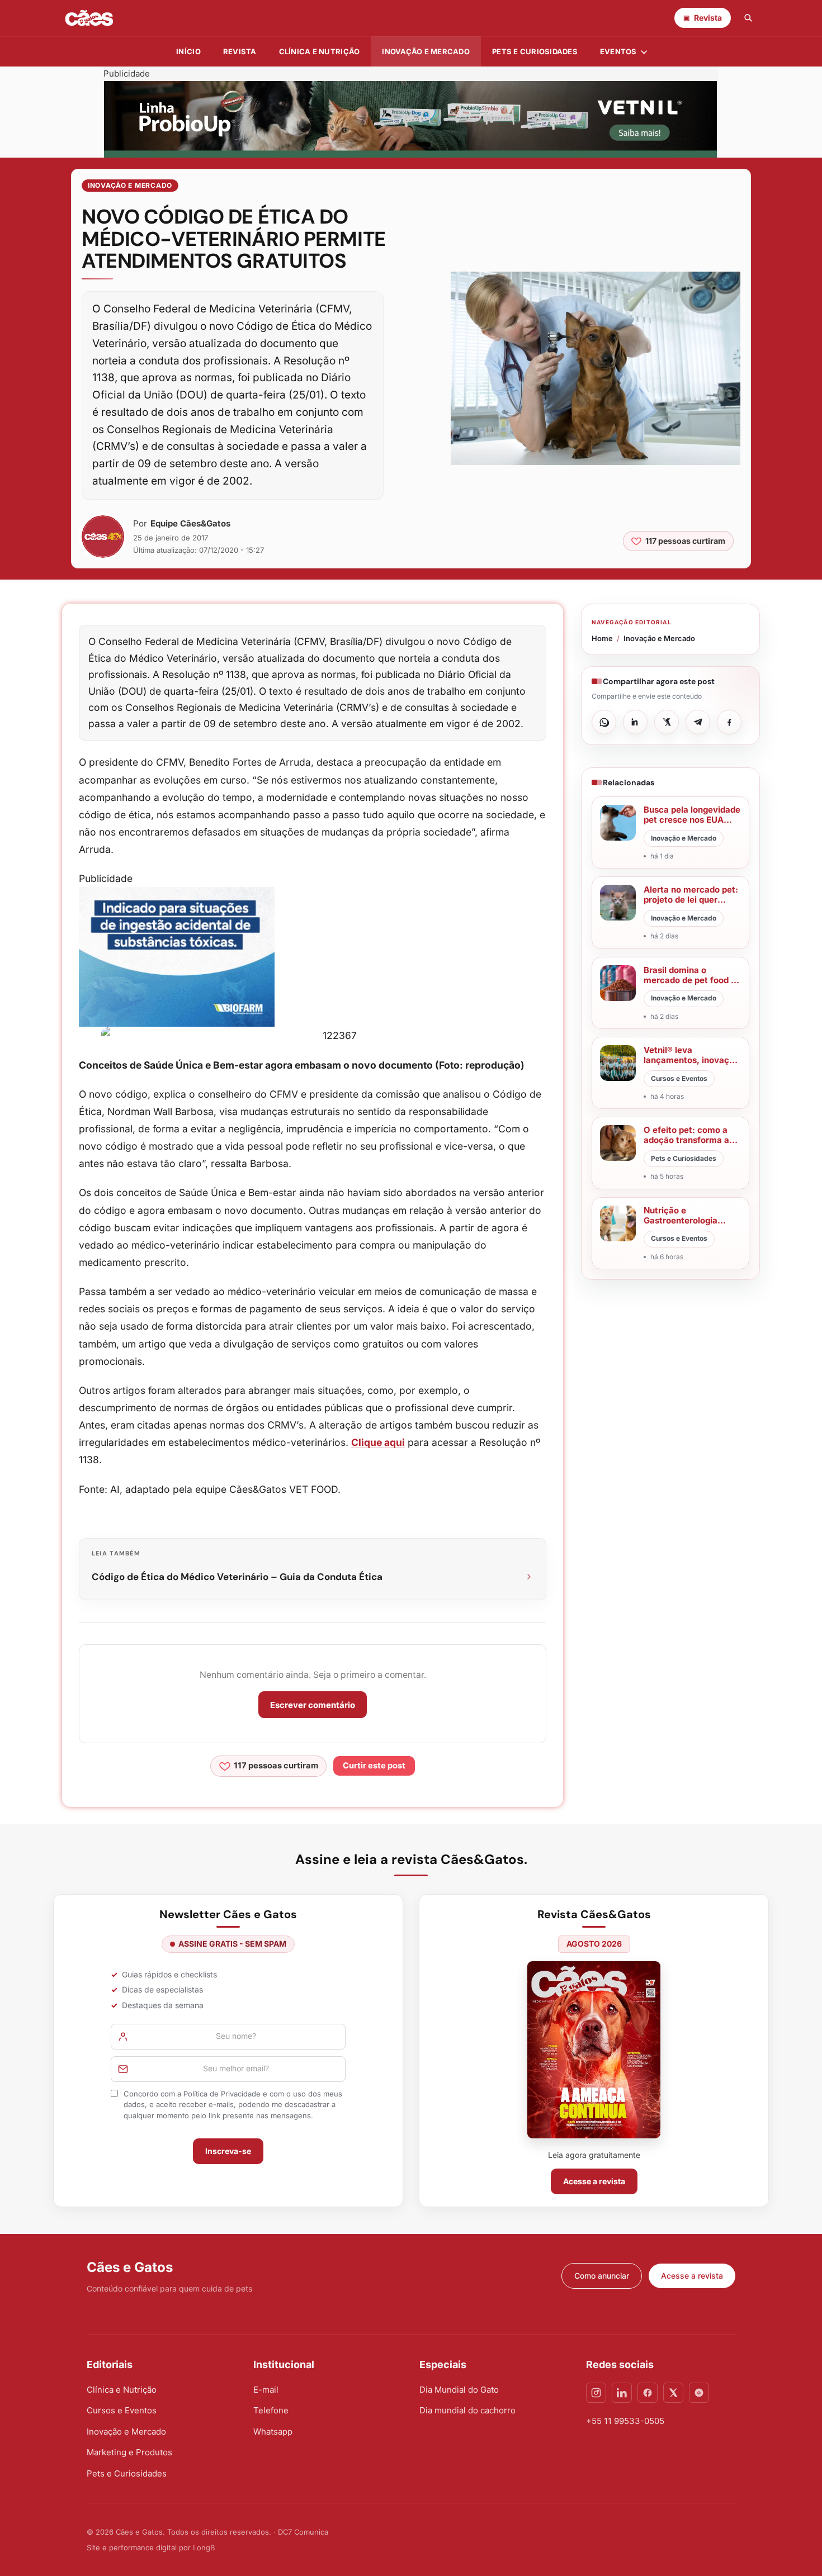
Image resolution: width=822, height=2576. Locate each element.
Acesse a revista (594, 2181)
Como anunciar (602, 2276)
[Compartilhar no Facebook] (729, 722)
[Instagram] (596, 2393)
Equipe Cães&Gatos (190, 523)
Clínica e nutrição (320, 51)
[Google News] (699, 2393)
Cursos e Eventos (122, 2410)
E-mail (266, 2390)
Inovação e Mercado (426, 51)
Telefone (271, 2410)
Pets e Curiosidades (535, 51)
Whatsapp (273, 2432)
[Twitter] (673, 2393)
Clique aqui (378, 1442)
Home (602, 638)
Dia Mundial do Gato (459, 2390)
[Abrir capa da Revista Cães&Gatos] (594, 2050)
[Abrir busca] (748, 18)
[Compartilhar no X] (667, 722)
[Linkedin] (622, 2393)
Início (188, 51)
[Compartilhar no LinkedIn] (635, 722)
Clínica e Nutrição (122, 2390)
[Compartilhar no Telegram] (698, 722)
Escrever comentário (313, 1705)
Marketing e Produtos (129, 2452)
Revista (240, 51)
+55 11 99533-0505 (625, 2421)
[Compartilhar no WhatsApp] (604, 722)
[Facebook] (648, 2393)
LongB (204, 2547)
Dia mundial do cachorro (467, 2410)
